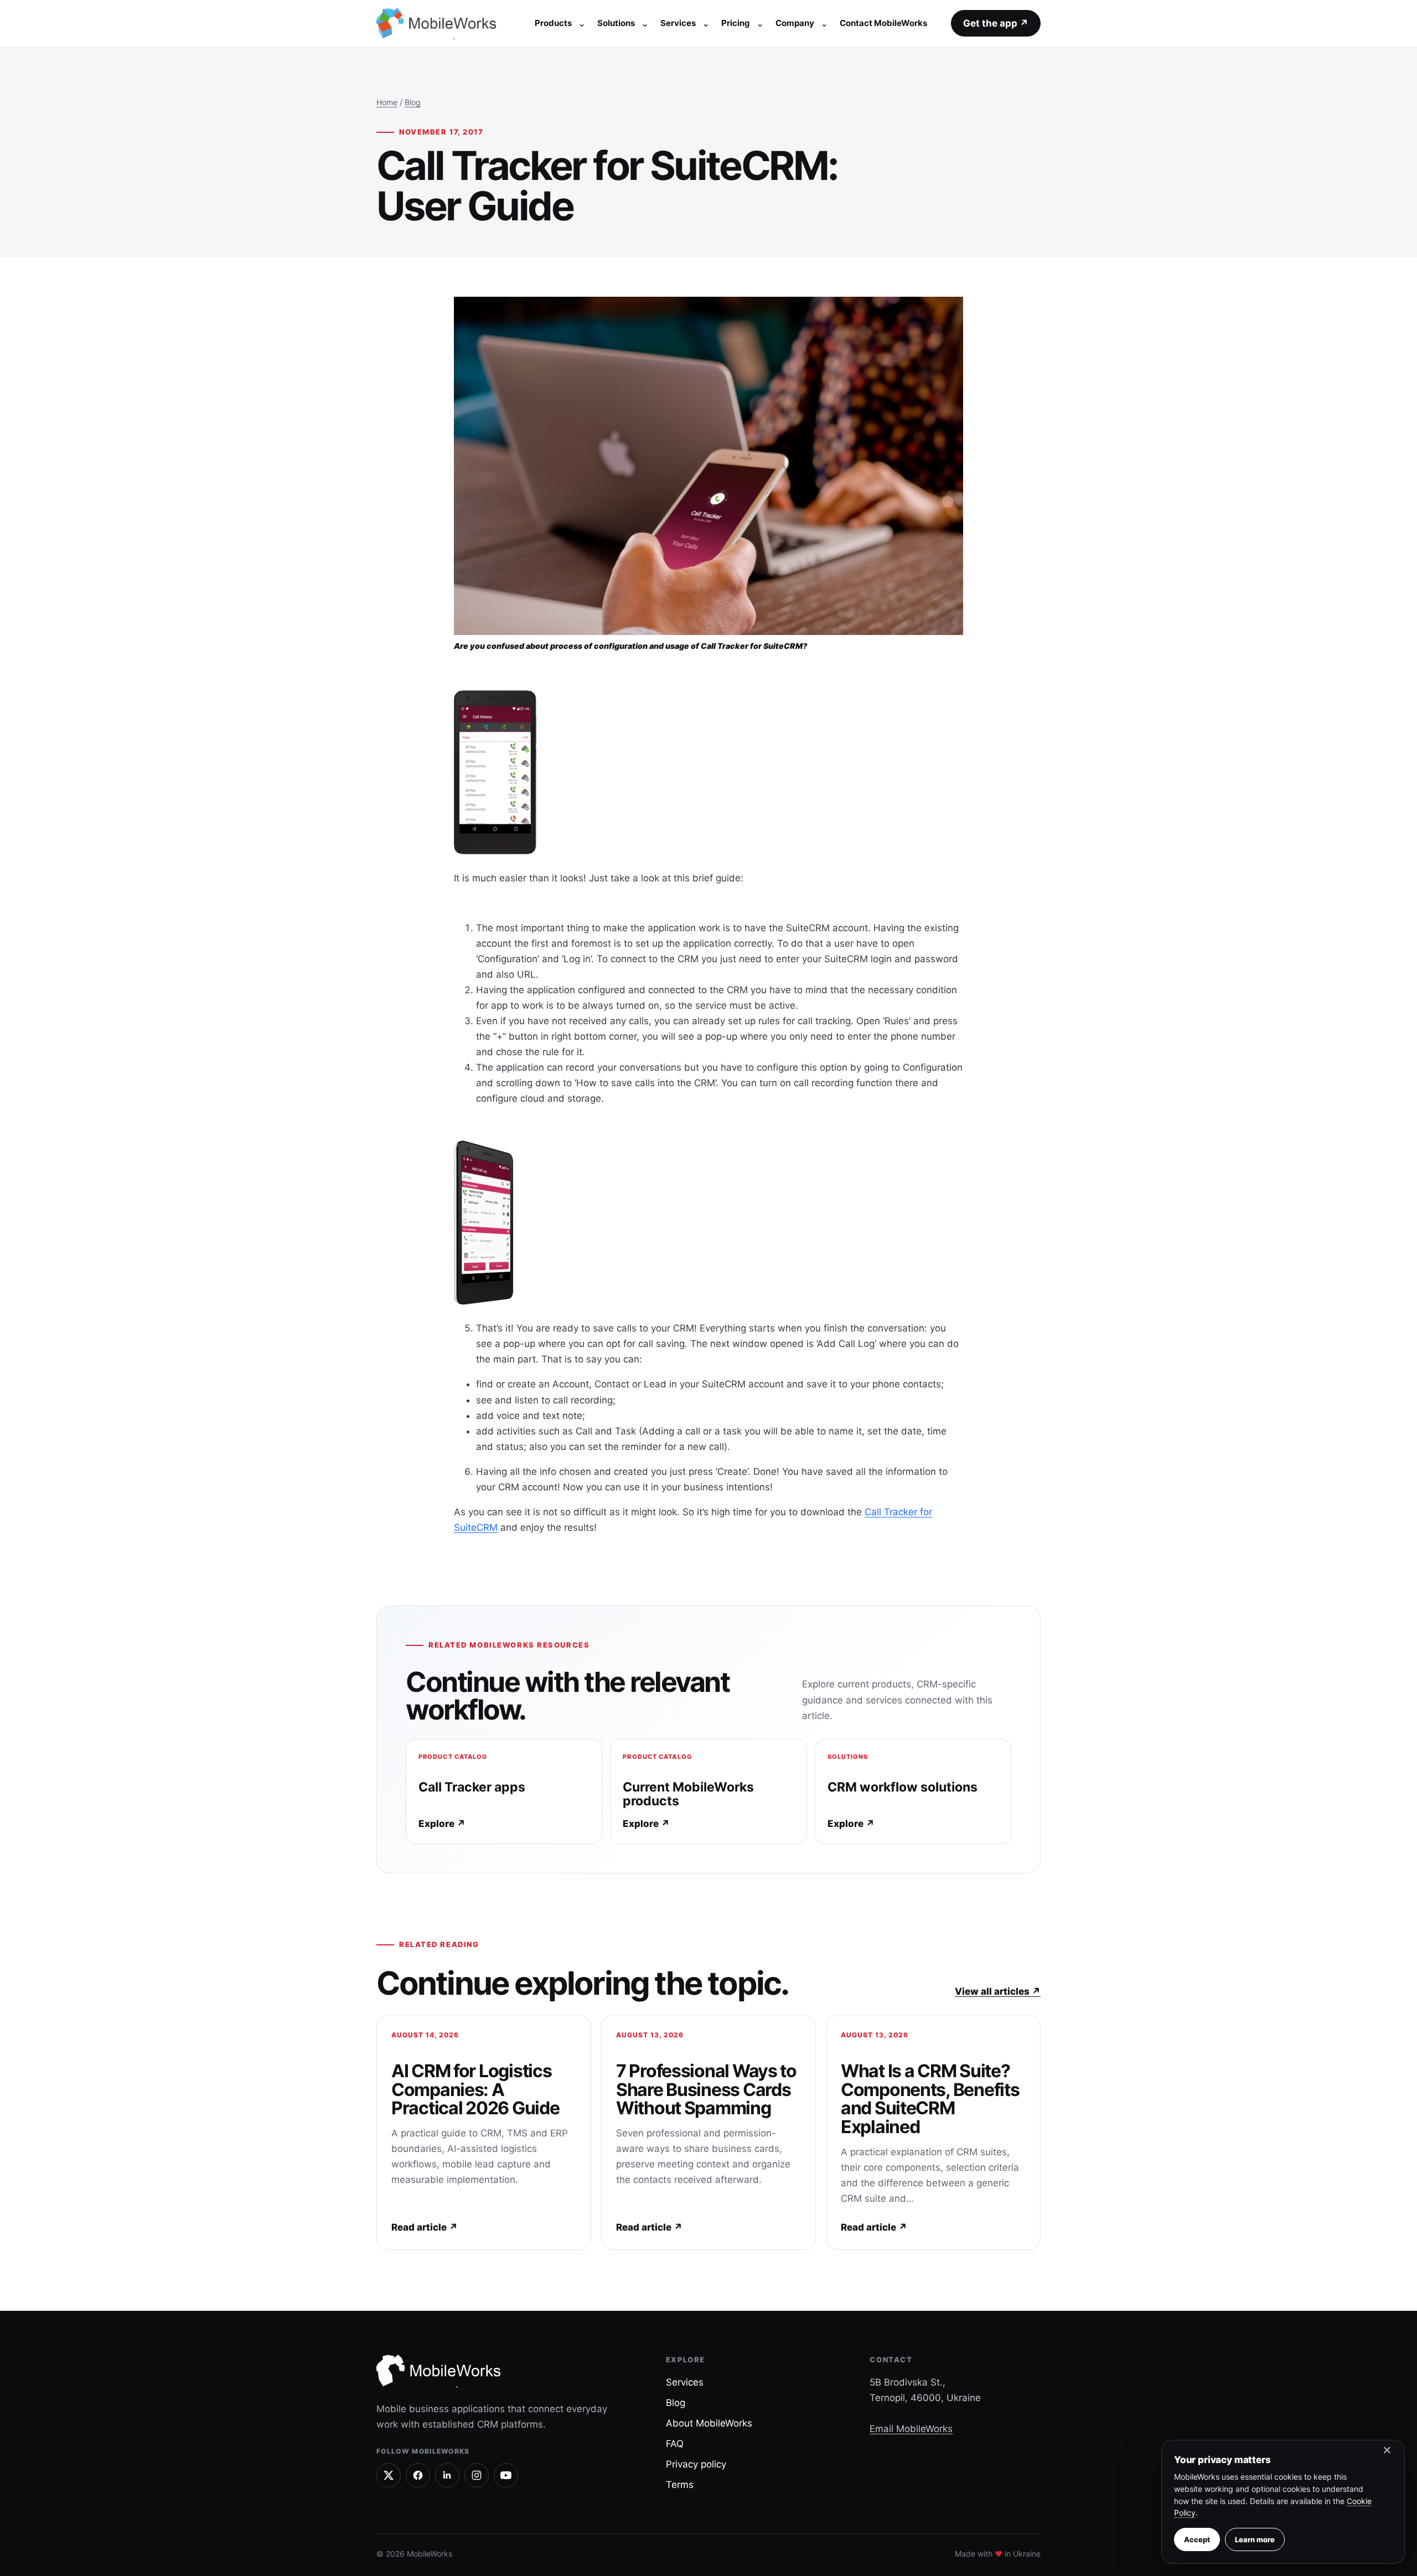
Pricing (736, 23)
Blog (413, 102)
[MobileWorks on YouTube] (506, 2475)
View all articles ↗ (998, 1991)
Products (553, 23)
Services (678, 23)
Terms (680, 2485)
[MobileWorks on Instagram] (477, 2475)
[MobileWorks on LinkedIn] (447, 2475)
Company (795, 23)
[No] (1387, 2453)
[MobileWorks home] (439, 23)
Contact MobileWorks (883, 23)
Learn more (1255, 2539)
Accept (1197, 2539)
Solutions (616, 23)
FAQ (675, 2444)
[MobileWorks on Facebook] (418, 2475)
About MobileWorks (709, 2423)
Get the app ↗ (996, 23)
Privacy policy (696, 2464)
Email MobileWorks (911, 2429)
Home (387, 102)
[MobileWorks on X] (389, 2475)
